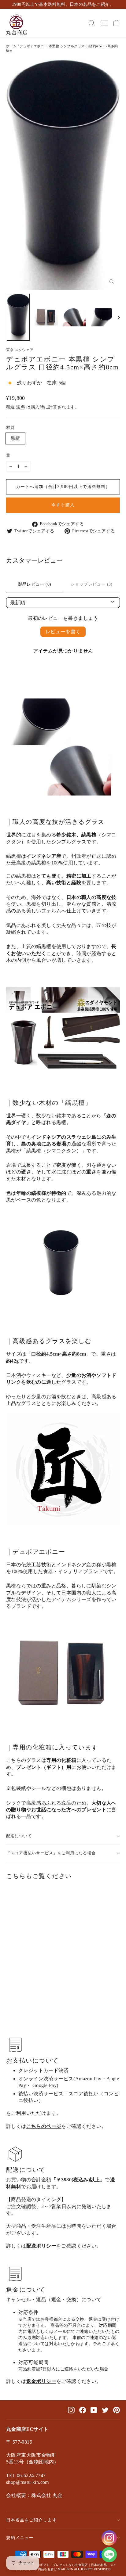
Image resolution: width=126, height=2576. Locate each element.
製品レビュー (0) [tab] (35, 584)
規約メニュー (20, 2538)
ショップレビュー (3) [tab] (91, 584)
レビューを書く (63, 632)
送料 (21, 407)
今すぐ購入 (63, 505)
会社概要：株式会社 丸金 (34, 2495)
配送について (19, 1836)
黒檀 (15, 438)
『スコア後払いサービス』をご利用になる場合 (51, 1853)
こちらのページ (44, 2126)
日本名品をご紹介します (31, 2520)
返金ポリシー (41, 2381)
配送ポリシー (41, 2246)
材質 (10, 428)
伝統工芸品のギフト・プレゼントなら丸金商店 (54, 2565)
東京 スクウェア (20, 350)
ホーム (11, 46)
